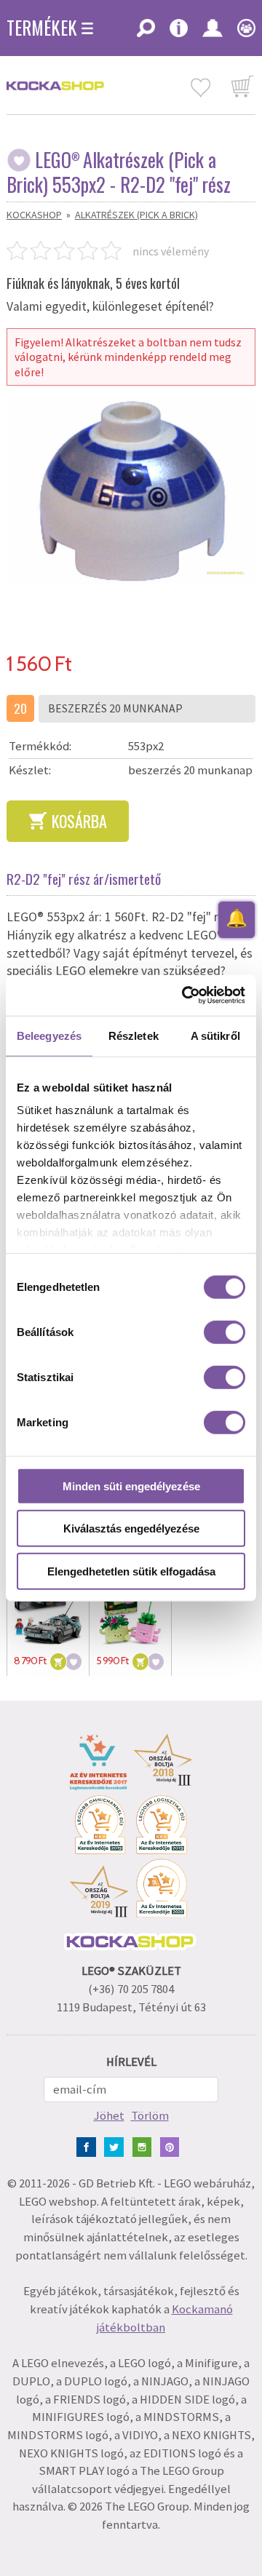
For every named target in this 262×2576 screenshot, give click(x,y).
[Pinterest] (173, 2146)
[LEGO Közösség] (243, 33)
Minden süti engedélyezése (131, 1486)
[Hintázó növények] (130, 1610)
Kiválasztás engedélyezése (131, 1528)
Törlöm (150, 2116)
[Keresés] (146, 33)
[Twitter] (117, 2146)
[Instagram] (145, 2146)
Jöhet (109, 2116)
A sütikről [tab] (215, 1035)
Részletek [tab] (134, 1035)
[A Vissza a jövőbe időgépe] (48, 1610)
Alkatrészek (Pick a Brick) (136, 215)
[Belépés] (213, 33)
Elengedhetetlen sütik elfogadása (131, 1571)
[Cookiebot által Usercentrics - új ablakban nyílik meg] (185, 995)
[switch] (225, 1332)
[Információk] (179, 33)
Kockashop (34, 215)
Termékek (42, 28)
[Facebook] (89, 2146)
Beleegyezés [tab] (49, 1035)
